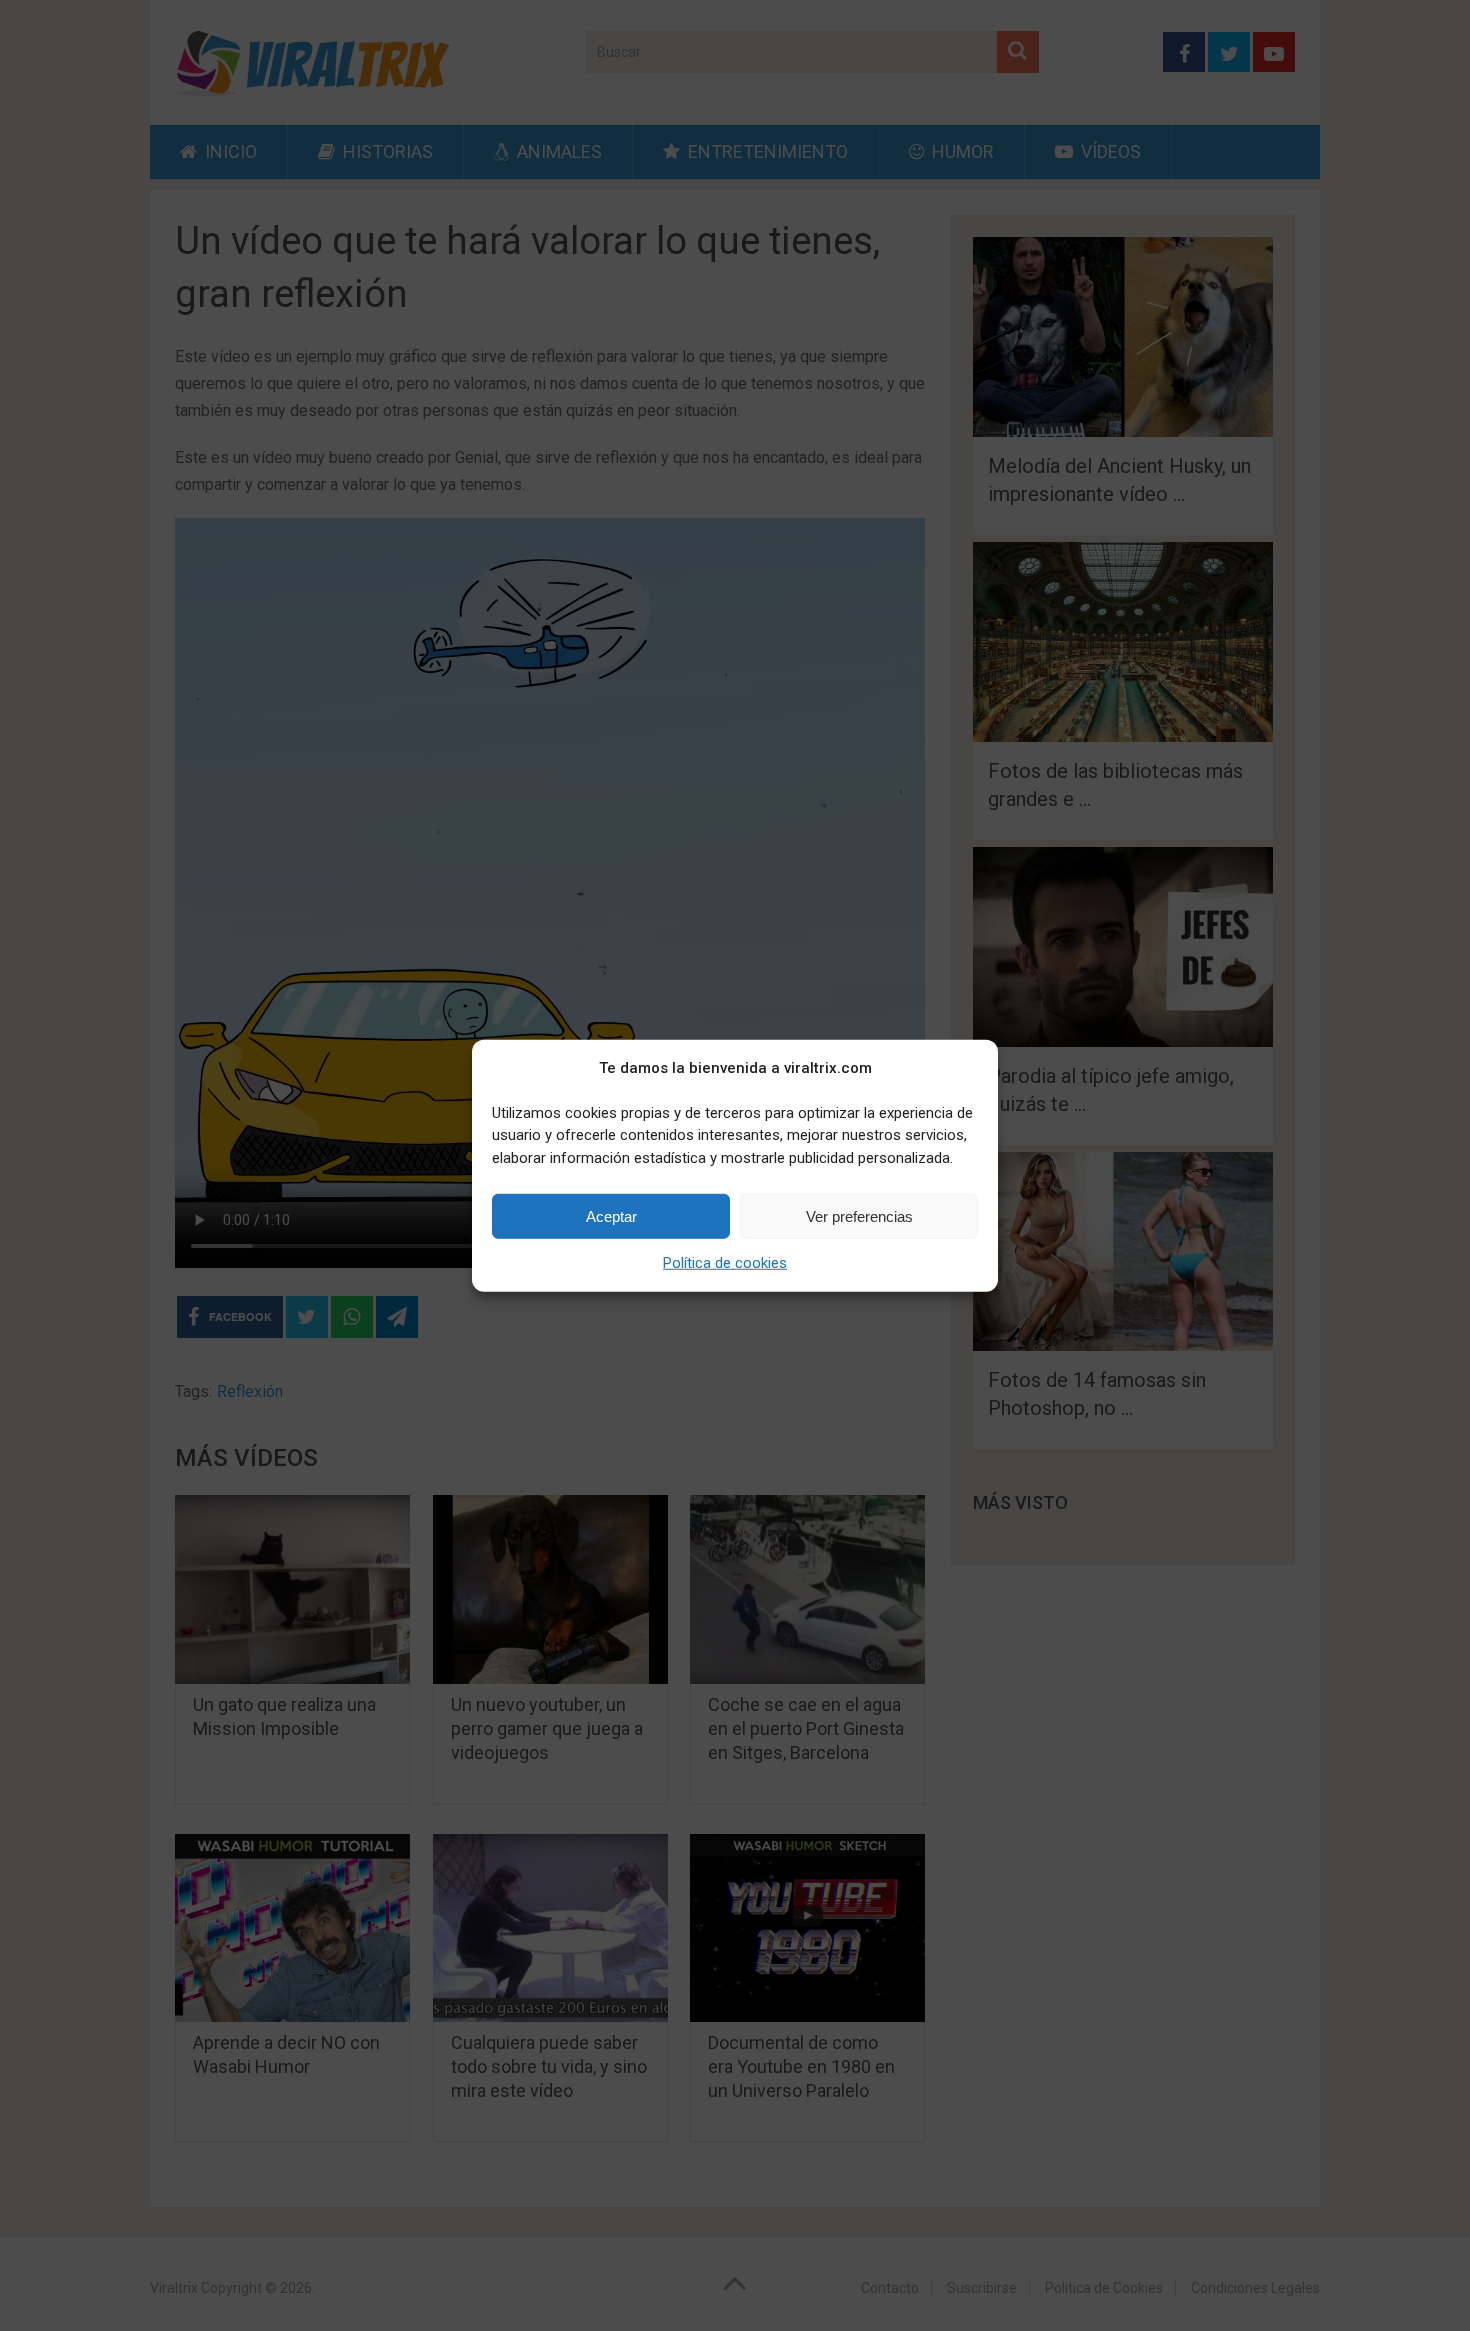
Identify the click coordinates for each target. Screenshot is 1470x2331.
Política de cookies (725, 1263)
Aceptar (611, 1215)
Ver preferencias (859, 1215)
